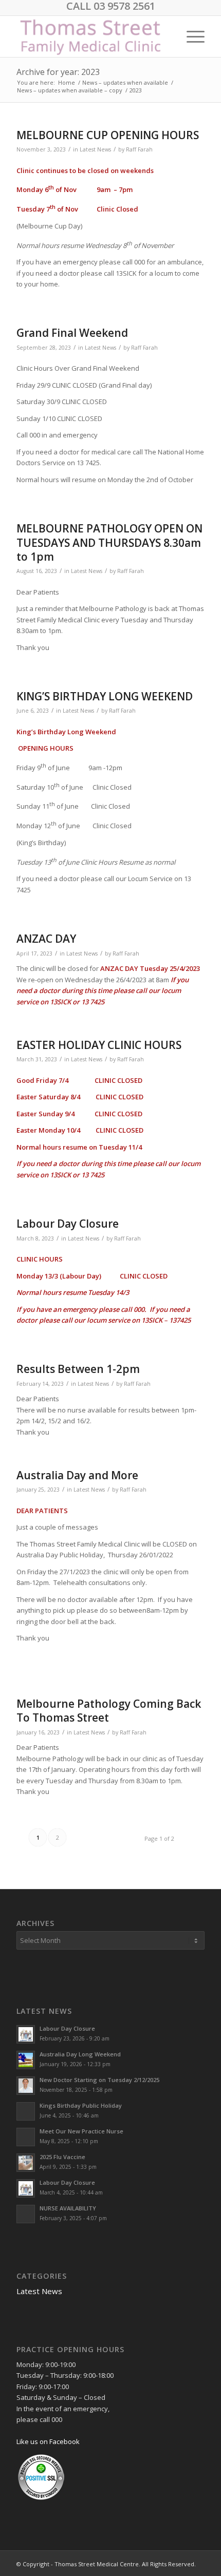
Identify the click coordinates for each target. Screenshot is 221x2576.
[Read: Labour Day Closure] (26, 2034)
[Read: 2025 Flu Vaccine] (26, 2163)
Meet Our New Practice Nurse (81, 2131)
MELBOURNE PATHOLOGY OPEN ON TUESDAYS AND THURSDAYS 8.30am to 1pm (109, 542)
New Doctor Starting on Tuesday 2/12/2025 (99, 2080)
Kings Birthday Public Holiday (81, 2105)
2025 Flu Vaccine (62, 2157)
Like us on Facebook (48, 2441)
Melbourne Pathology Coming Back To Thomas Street (109, 1711)
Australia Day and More (77, 1475)
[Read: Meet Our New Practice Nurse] (26, 2137)
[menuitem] (190, 36)
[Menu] (190, 36)
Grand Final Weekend (72, 333)
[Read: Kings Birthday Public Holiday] (26, 2111)
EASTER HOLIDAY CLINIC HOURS (99, 1045)
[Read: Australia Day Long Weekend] (26, 2060)
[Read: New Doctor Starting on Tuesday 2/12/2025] (26, 2086)
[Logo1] (91, 36)
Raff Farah (139, 149)
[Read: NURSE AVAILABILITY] (26, 2214)
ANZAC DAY (46, 939)
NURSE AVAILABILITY (68, 2208)
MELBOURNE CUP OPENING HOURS (108, 135)
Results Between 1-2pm (78, 1369)
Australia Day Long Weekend (80, 2054)
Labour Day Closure (68, 1224)
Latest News (95, 149)
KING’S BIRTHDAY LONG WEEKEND (105, 696)
